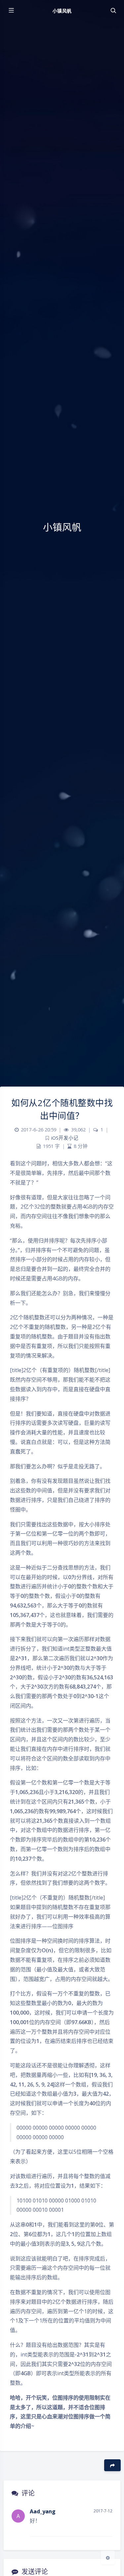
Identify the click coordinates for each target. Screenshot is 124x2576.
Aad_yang (43, 2511)
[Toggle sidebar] (11, 11)
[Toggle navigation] (113, 11)
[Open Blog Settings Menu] (108, 2558)
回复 (103, 2527)
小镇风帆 (62, 11)
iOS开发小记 (65, 1138)
